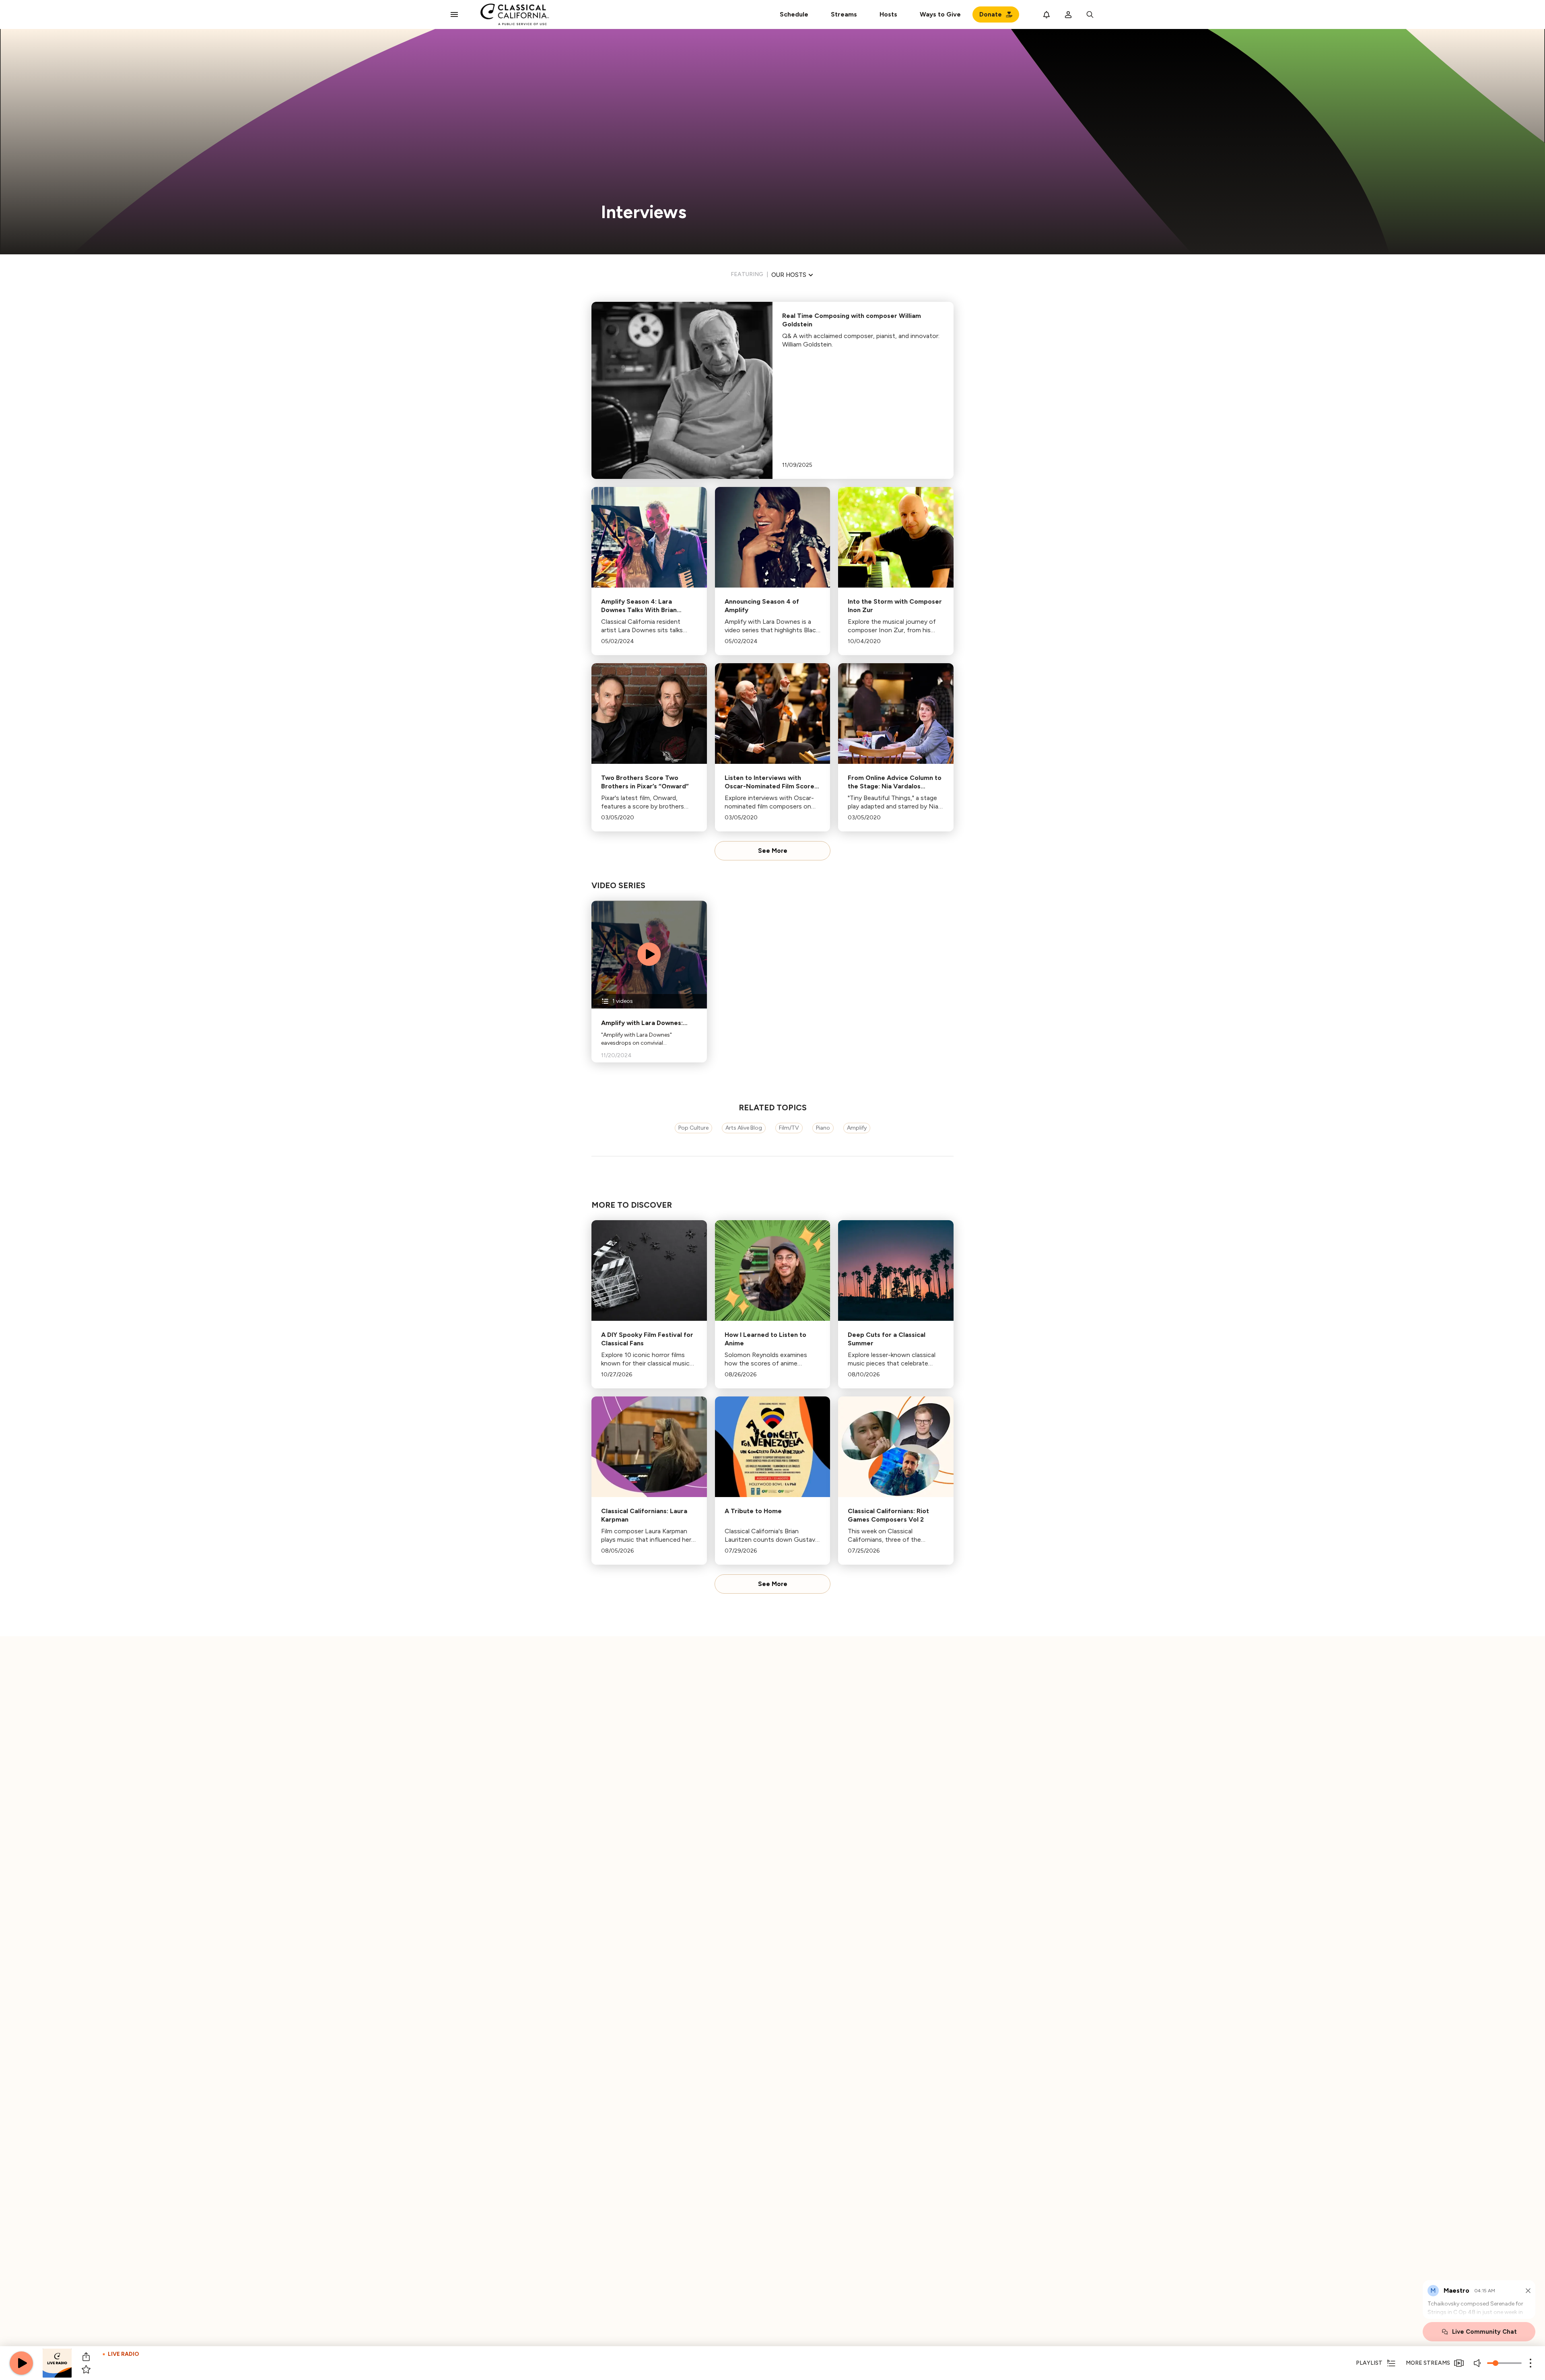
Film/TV (789, 1128)
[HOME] (515, 14)
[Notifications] (1046, 14)
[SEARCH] (1090, 14)
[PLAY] (21, 2363)
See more (773, 851)
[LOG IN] (1068, 14)
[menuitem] (844, 14)
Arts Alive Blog (744, 1128)
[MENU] (454, 14)
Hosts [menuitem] (888, 14)
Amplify (857, 1128)
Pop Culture (693, 1128)
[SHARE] (86, 2357)
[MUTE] (1478, 2363)
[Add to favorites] (86, 2370)
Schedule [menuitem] (794, 14)
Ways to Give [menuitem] (940, 14)
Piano (823, 1128)
